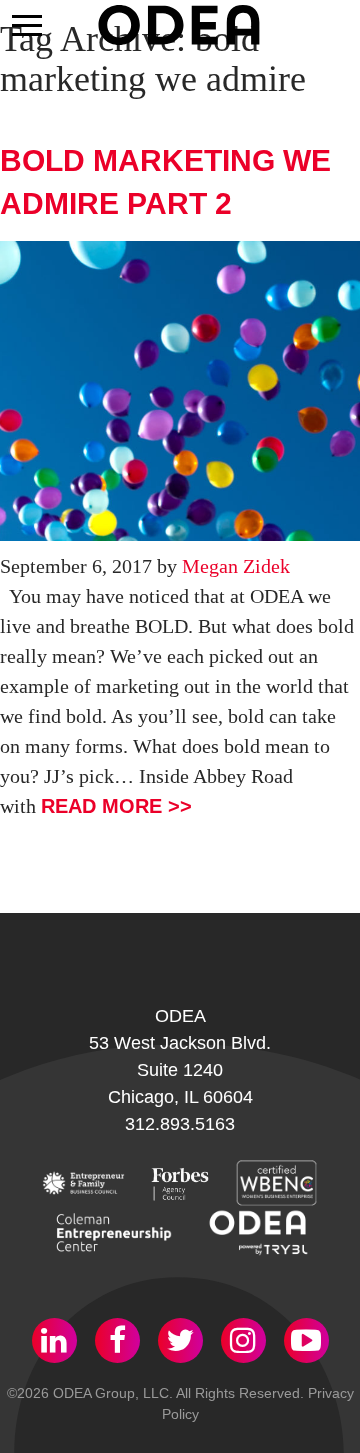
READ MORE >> (116, 806)
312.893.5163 (180, 1124)
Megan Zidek (236, 566)
